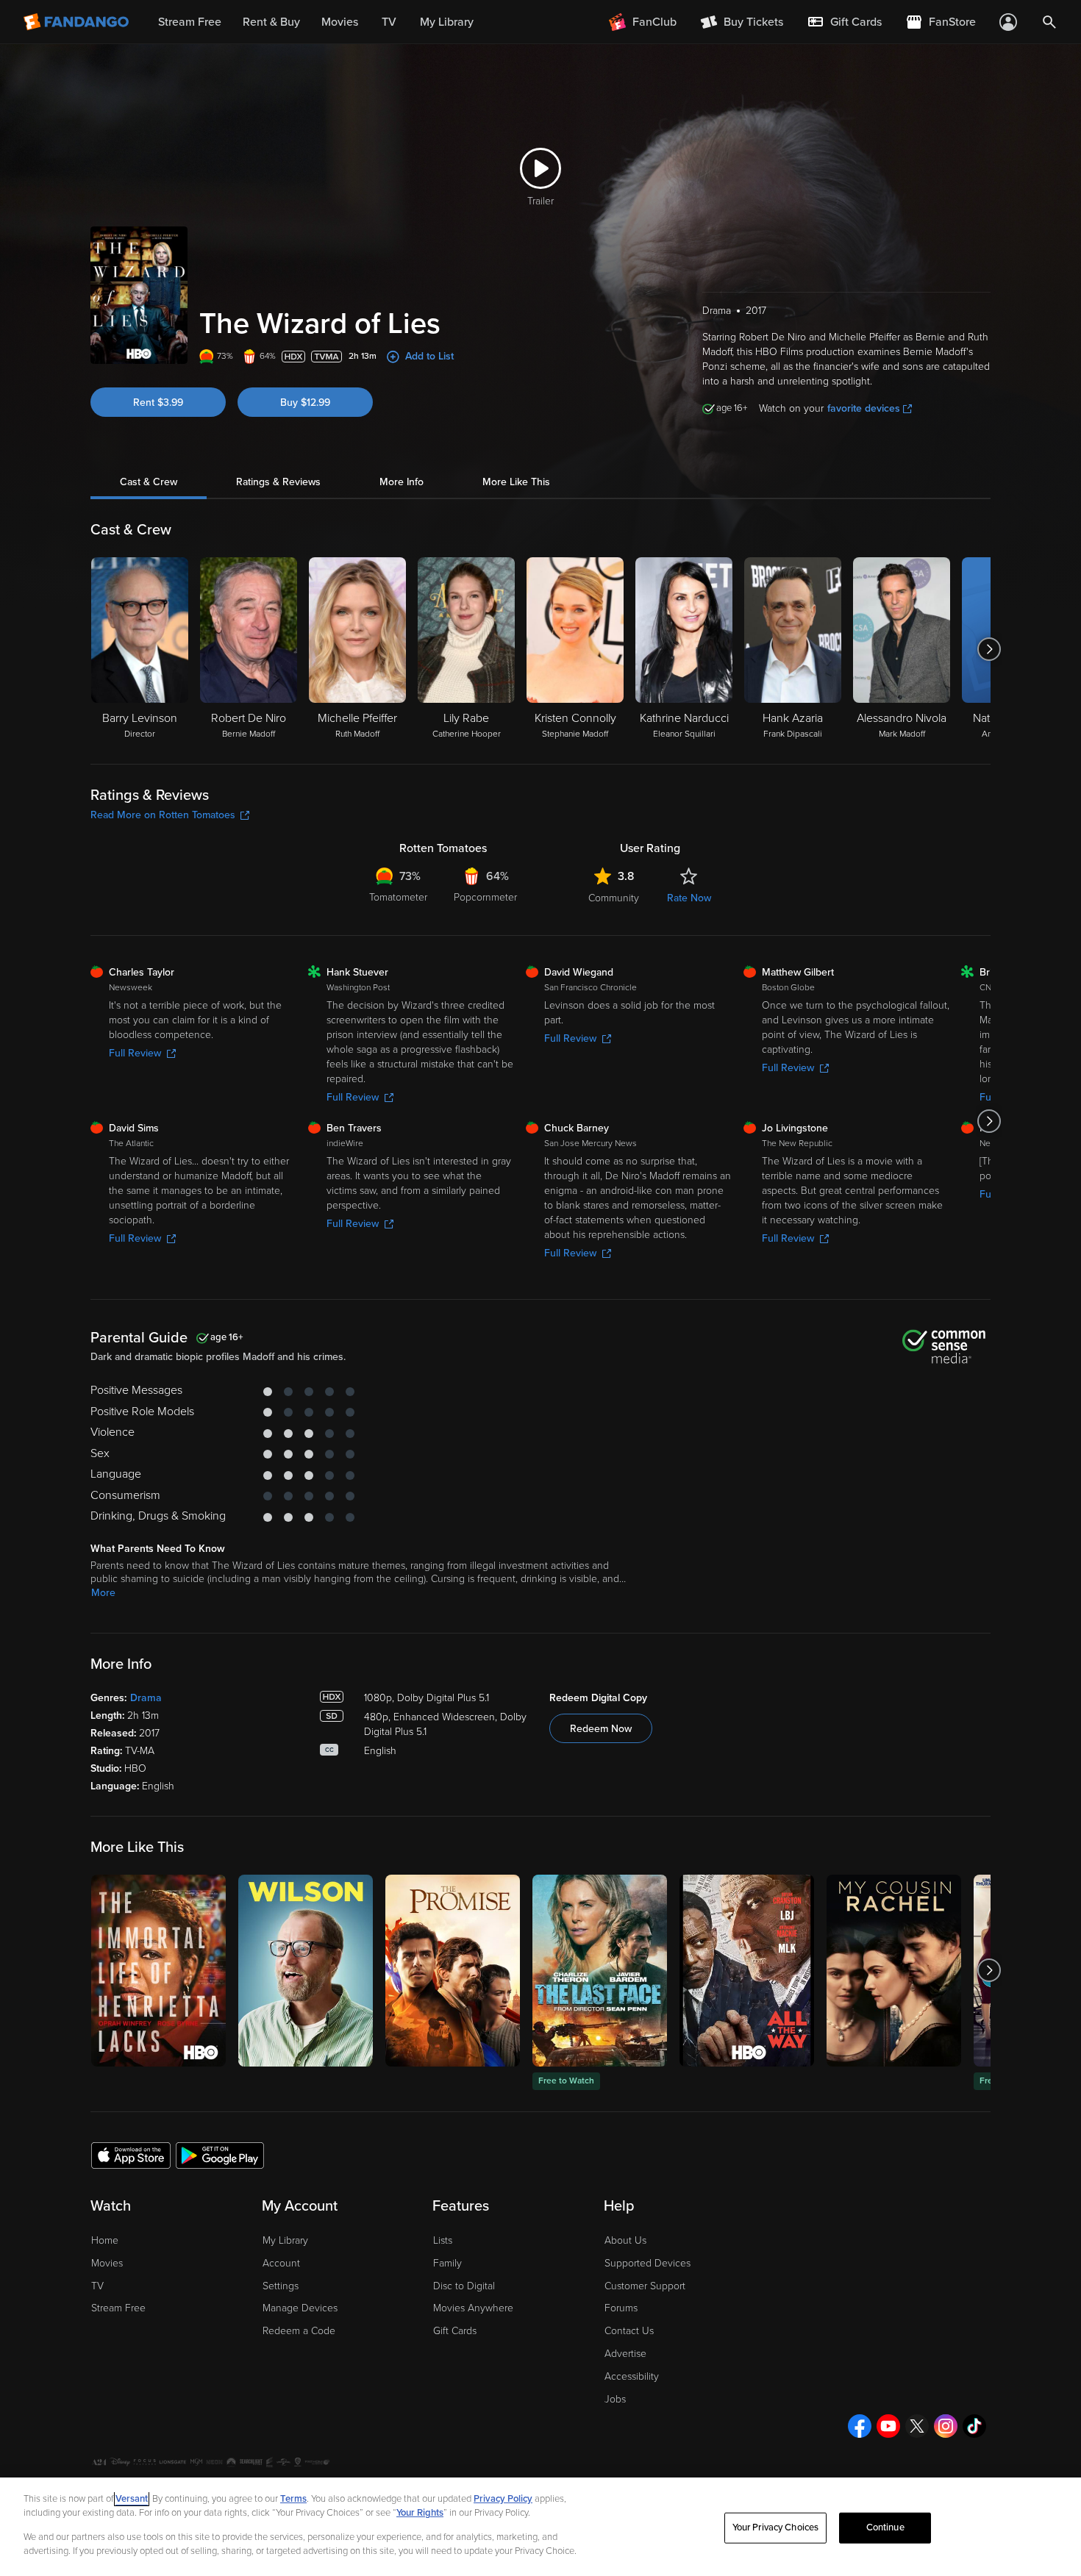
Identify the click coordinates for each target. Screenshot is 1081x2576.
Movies (107, 2263)
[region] (540, 2527)
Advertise (625, 2354)
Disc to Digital (464, 2286)
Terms (293, 2499)
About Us (625, 2240)
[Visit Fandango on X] (917, 2426)
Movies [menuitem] (340, 22)
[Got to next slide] (989, 649)
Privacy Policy (503, 2499)
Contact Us (629, 2331)
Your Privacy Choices (776, 2527)
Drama (146, 1698)
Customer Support (645, 2286)
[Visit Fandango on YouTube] (888, 2426)
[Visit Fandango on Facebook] (860, 2426)
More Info (402, 482)
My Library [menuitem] (447, 22)
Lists (443, 2240)
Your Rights (420, 2513)
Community (614, 898)
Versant (132, 2499)
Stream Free (118, 2308)
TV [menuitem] (389, 22)
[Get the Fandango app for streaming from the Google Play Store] (220, 2155)
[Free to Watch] (600, 1971)
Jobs (615, 2399)
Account (281, 2263)
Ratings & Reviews (278, 482)
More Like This (516, 482)
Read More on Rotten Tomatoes (163, 815)
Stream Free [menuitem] (190, 22)
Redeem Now (601, 1729)
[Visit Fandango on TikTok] (974, 2426)
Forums (621, 2308)
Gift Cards (455, 2331)
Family (447, 2263)
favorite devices (864, 408)
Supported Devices (647, 2263)
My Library (285, 2240)
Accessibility (632, 2376)
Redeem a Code (299, 2331)
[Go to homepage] (78, 22)
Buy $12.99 (305, 402)
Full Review (135, 1053)
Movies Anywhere (473, 2308)
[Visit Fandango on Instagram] (946, 2426)
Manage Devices (300, 2308)
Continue (885, 2527)
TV (97, 2286)
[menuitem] (844, 22)
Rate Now (689, 898)
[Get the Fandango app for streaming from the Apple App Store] (131, 2155)
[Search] (1049, 22)
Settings (281, 2286)
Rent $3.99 (158, 402)
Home (105, 2240)
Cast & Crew (149, 482)
